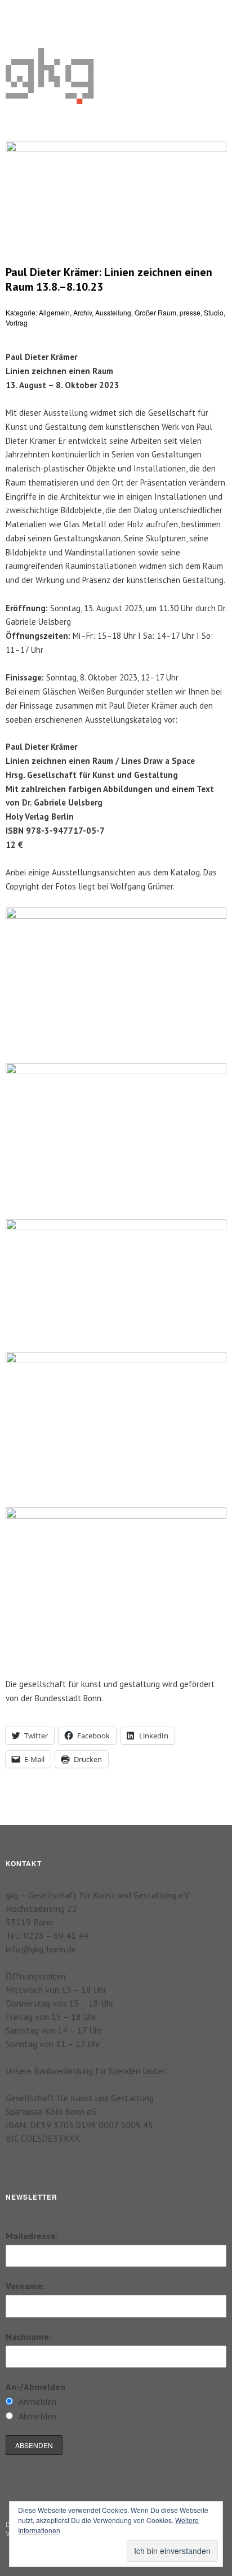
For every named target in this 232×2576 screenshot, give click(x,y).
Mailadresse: (32, 2236)
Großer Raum (155, 312)
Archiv (82, 312)
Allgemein (54, 312)
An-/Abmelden (35, 2387)
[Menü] (20, 14)
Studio (214, 312)
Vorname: (25, 2286)
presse (190, 312)
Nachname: (28, 2337)
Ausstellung (113, 312)
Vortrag (17, 322)
